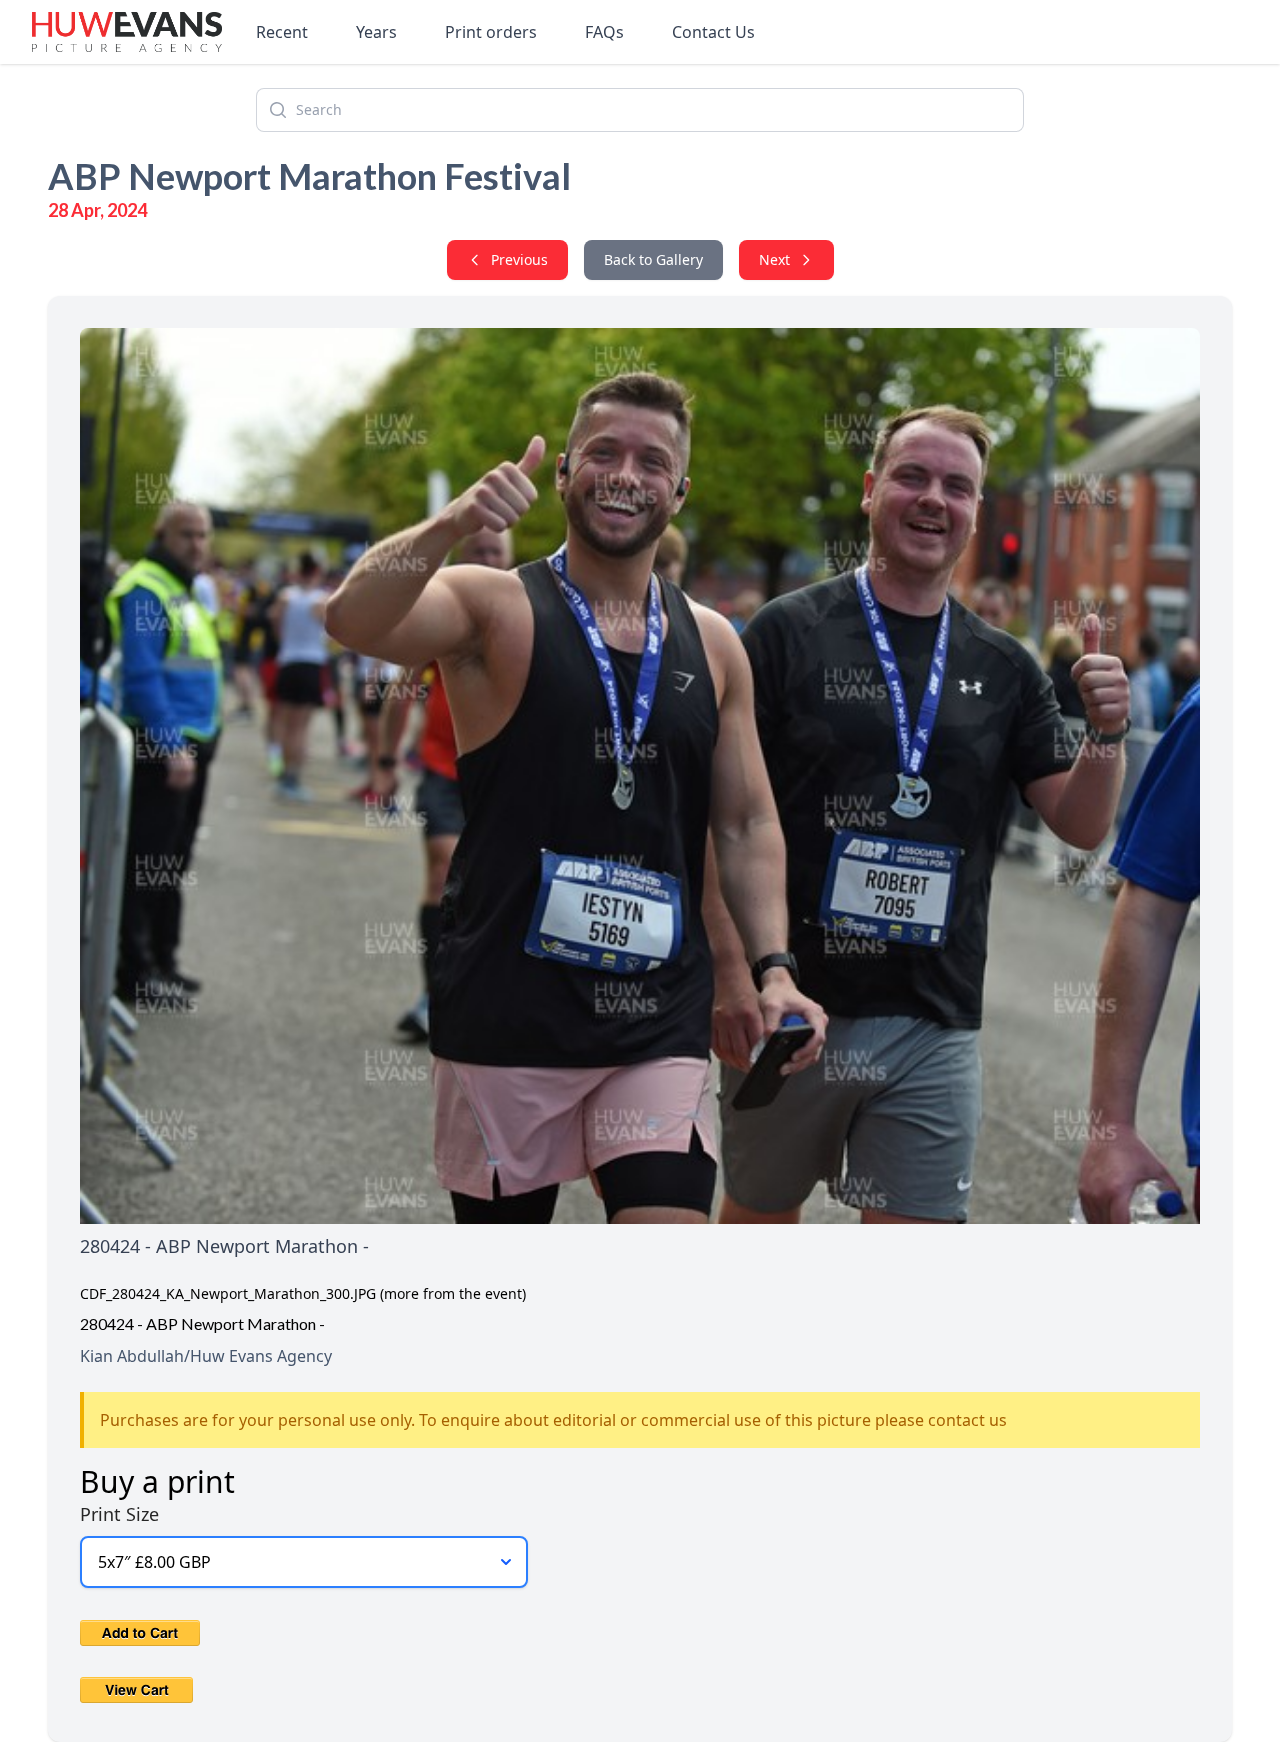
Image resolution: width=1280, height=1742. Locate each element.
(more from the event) (453, 1293)
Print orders (491, 32)
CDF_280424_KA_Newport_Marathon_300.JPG (228, 1293)
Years (376, 32)
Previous (519, 259)
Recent (282, 32)
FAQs (604, 32)
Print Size (119, 1514)
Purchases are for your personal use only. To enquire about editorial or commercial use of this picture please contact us (553, 1420)
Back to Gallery (653, 259)
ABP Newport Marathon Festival (309, 176)
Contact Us (713, 32)
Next (774, 259)
